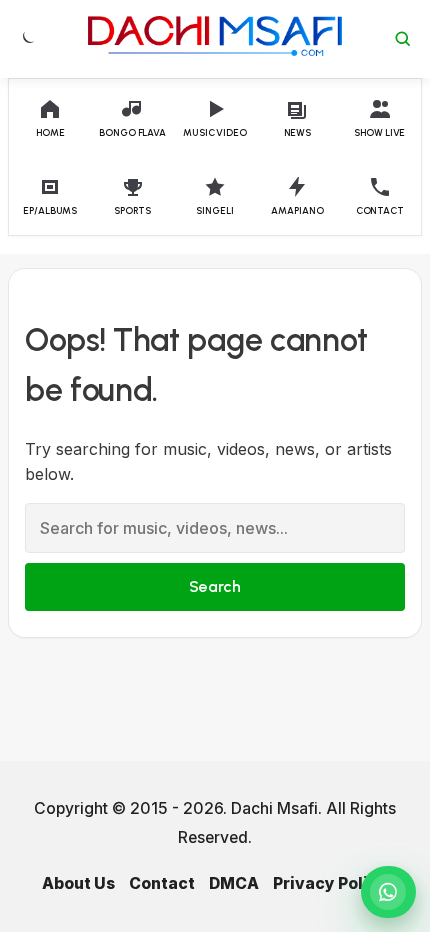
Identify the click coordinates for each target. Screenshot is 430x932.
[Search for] (403, 39)
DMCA (234, 883)
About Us (78, 883)
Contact (162, 883)
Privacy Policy (330, 883)
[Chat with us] (388, 892)
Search (214, 586)
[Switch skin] (27, 39)
